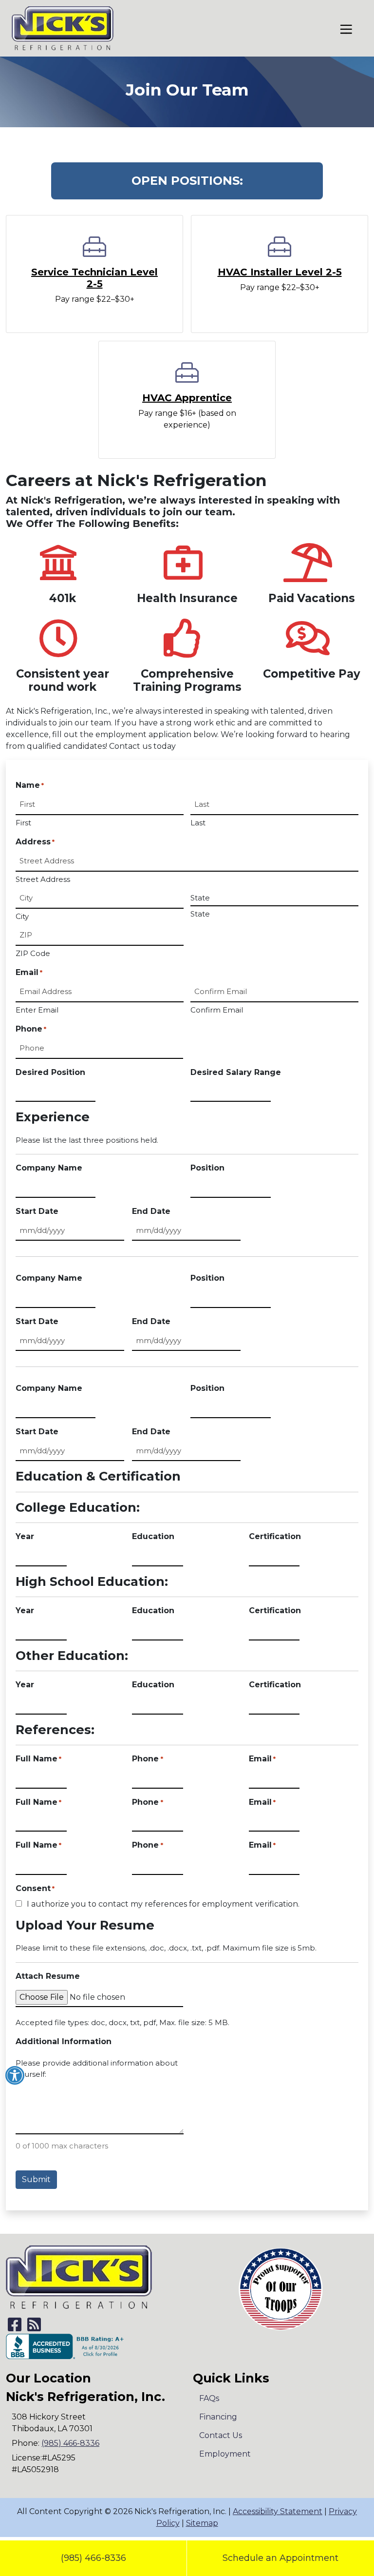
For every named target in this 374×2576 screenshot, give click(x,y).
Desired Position (50, 1072)
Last (198, 823)
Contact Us (221, 2435)
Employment (225, 2454)
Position (207, 1168)
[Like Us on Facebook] (15, 2328)
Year (25, 1536)
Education (153, 1536)
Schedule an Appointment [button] (280, 2558)
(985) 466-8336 (93, 2558)
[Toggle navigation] (346, 29)
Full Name (38, 1759)
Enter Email (37, 1010)
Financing (218, 2417)
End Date (151, 1211)
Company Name (49, 1168)
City (22, 916)
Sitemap (202, 2523)
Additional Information (64, 2041)
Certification (275, 1536)
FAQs (209, 2398)
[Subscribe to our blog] (34, 2328)
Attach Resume (48, 1976)
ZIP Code (33, 953)
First (23, 823)
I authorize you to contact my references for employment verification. (163, 1904)
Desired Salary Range (236, 1072)
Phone (31, 1029)
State (200, 914)
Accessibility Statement (278, 2511)
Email (262, 1759)
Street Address (43, 879)
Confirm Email (217, 1010)
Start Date (37, 1211)
